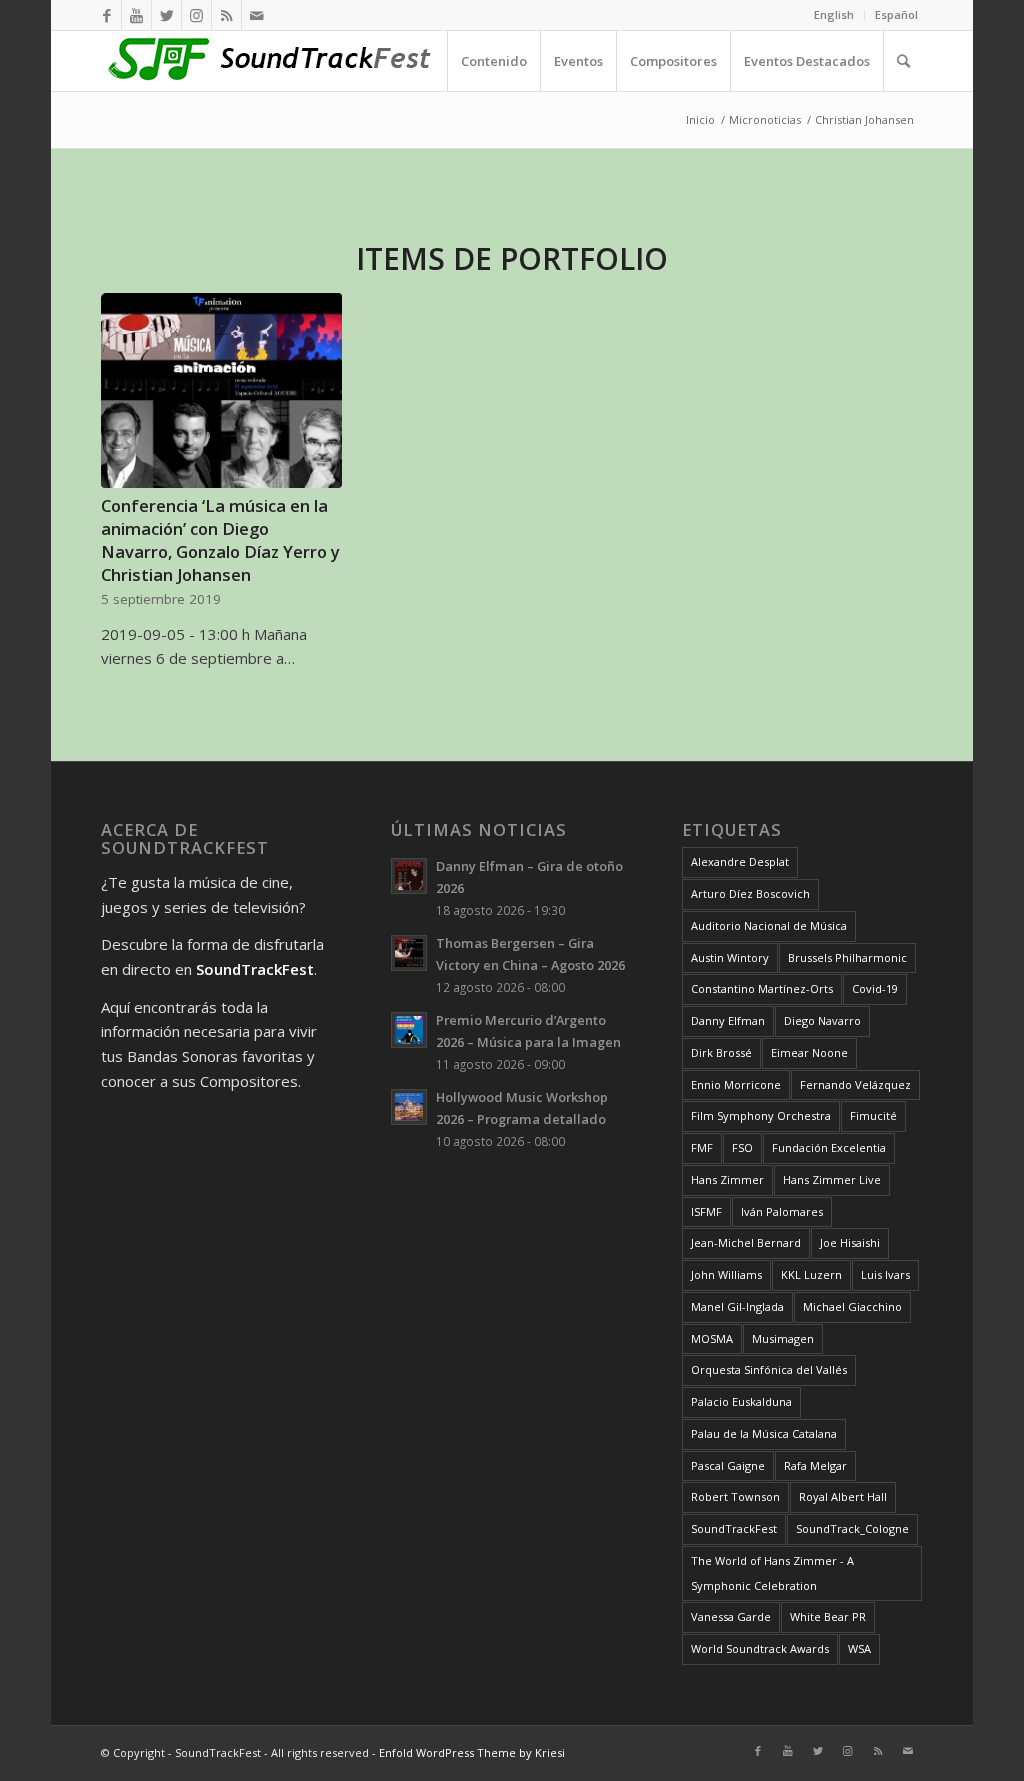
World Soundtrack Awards (760, 1648)
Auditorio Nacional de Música (769, 925)
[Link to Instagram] (196, 15)
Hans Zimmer (727, 1179)
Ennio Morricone (736, 1084)
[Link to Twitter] (166, 15)
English (834, 14)
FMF (702, 1147)
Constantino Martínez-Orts (762, 988)
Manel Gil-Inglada (737, 1306)
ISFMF (706, 1211)
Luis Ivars (885, 1274)
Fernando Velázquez (855, 1084)
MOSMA (712, 1338)
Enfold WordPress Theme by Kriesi (472, 1752)
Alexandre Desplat (740, 861)
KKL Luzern (811, 1274)
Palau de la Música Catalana (764, 1433)
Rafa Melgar (815, 1465)
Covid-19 (875, 988)
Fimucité (873, 1115)
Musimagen (783, 1338)
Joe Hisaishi (850, 1242)
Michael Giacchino (852, 1306)
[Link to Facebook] (106, 15)
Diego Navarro (822, 1020)
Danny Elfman (728, 1020)
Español (896, 14)
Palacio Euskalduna (741, 1401)
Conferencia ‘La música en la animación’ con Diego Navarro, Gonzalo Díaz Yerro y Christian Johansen (220, 540)
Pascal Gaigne (728, 1465)
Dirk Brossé (721, 1052)
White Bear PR (828, 1616)
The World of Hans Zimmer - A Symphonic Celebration (772, 1573)
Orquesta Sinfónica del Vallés (769, 1369)
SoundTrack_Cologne (852, 1528)
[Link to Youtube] (136, 15)
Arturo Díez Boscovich (750, 893)
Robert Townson (735, 1496)
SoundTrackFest (734, 1528)
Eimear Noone (809, 1052)
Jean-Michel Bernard (746, 1242)
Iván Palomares (782, 1211)
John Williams (726, 1274)
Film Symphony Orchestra (761, 1115)
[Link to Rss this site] (226, 15)
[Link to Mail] (257, 15)
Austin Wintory (730, 957)
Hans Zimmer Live (832, 1179)
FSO (742, 1147)
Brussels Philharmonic (847, 957)
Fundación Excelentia (829, 1147)
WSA (859, 1648)
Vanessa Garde (731, 1616)
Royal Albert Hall (843, 1496)
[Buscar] (903, 61)
